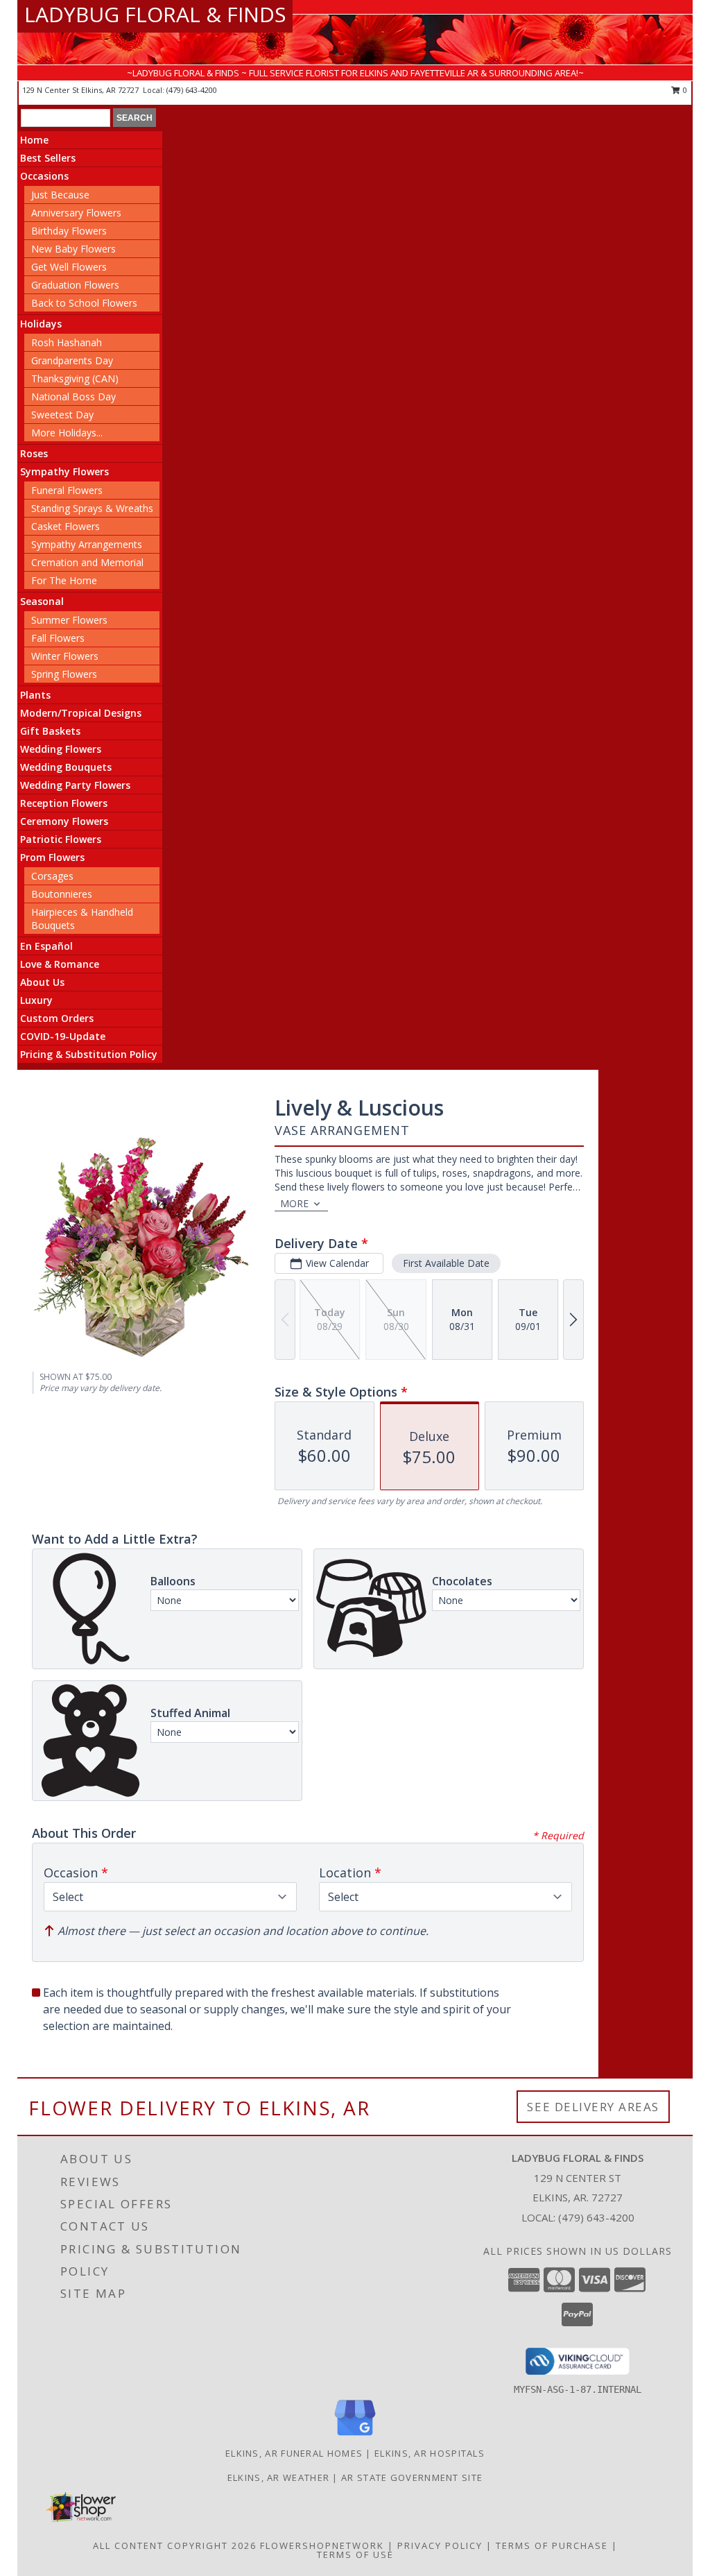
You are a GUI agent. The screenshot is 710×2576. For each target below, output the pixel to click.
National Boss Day (73, 396)
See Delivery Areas (593, 2107)
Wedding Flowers (61, 749)
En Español (46, 946)
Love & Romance (60, 964)
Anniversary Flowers (76, 213)
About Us (42, 982)
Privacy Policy (440, 2545)
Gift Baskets (50, 731)
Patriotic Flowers (61, 839)
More (294, 1203)
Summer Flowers (69, 620)
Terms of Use (355, 2554)
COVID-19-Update (63, 1036)
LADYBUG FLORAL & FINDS (155, 14)
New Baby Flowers (73, 249)
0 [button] (684, 90)
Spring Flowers (64, 674)
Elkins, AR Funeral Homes (294, 2453)
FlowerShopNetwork (322, 2545)
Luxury (36, 1000)
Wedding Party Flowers (75, 785)
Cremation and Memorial (87, 562)
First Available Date (446, 1263)
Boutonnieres (62, 894)
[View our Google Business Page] (355, 2436)
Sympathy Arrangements (87, 544)
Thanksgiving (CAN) (75, 378)
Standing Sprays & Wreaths (92, 508)
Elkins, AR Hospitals (430, 2453)
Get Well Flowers (69, 267)
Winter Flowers (65, 656)
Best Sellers (48, 158)
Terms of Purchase (552, 2545)
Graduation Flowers (75, 285)
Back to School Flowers (84, 303)
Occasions (44, 176)
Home (34, 140)
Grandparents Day (72, 360)
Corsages (52, 876)
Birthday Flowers (69, 231)
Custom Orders (57, 1018)
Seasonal (42, 601)
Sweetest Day (62, 415)
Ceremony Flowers (64, 821)
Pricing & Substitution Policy (89, 1054)
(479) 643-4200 (192, 90)
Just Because (60, 195)
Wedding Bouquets (66, 767)
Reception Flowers (64, 803)
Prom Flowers (52, 857)
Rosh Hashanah (67, 342)
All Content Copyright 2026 (175, 2545)
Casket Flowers (66, 526)
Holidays (41, 324)
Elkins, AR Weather (278, 2477)
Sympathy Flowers (64, 471)
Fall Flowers (58, 638)
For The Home (64, 580)
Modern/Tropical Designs (81, 713)
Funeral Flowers (67, 490)
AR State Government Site (412, 2477)
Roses (34, 453)
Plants (35, 695)
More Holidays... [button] (67, 433)
